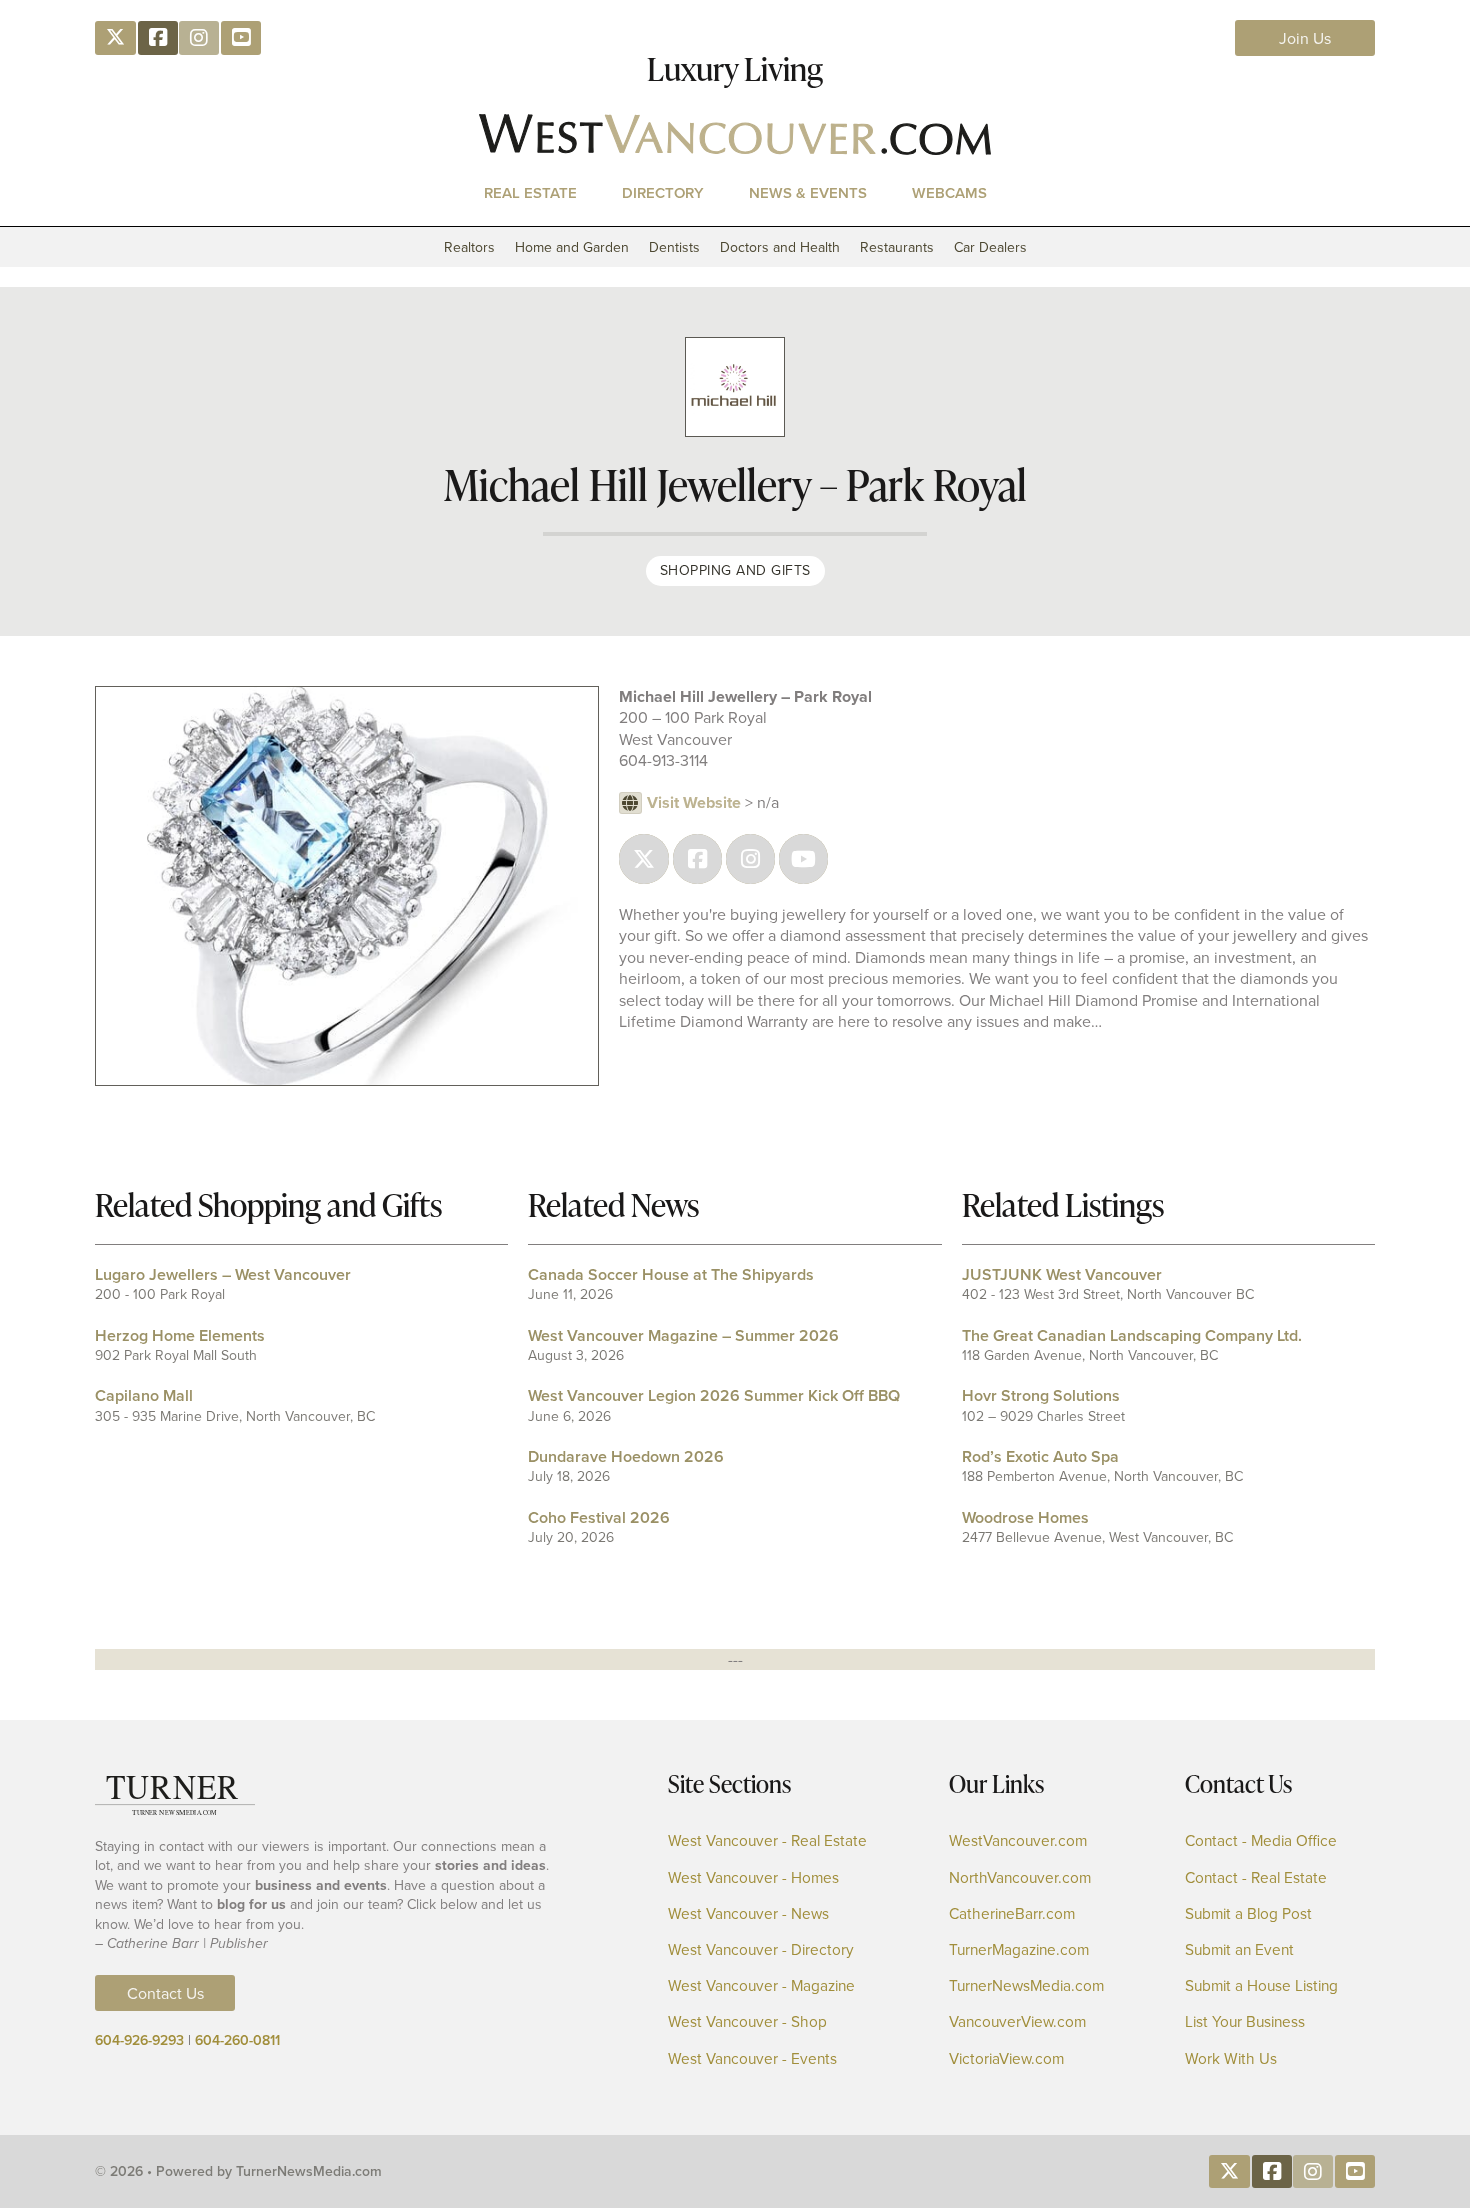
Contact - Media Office (1261, 1840)
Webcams (949, 192)
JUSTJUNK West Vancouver (1062, 1274)
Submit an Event (1239, 1949)
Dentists (674, 247)
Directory (663, 192)
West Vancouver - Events (752, 2058)
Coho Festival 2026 (599, 1517)
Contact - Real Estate (1256, 1877)
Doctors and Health (780, 247)
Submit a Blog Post (1248, 1913)
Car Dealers (990, 247)
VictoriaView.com (1006, 2058)
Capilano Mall (144, 1395)
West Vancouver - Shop (747, 2021)
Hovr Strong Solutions (1041, 1395)
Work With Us (1231, 2058)
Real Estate (530, 192)
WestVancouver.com (1018, 1840)
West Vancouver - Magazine (761, 1985)
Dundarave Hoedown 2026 (626, 1456)
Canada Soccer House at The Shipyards (671, 1274)
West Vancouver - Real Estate (767, 1840)
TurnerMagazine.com (1019, 1949)
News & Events (808, 192)
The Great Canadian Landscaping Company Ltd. (1132, 1335)
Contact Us (165, 1993)
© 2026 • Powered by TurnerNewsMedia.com (238, 2171)
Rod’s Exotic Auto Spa (1040, 1456)
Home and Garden (572, 247)
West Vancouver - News (748, 1913)
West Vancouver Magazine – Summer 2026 (683, 1335)
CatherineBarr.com (1012, 1913)
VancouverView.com (1017, 2021)
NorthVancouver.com (1020, 1877)
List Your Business (1245, 2021)
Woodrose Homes (1025, 1517)
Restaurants (897, 247)
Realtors (469, 247)
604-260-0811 (237, 2040)
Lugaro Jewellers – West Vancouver (223, 1274)
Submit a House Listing (1261, 1985)
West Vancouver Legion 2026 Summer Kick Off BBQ (714, 1395)
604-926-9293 (139, 2040)
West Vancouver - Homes (753, 1877)
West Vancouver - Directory (761, 1949)
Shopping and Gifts (735, 570)
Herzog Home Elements (180, 1335)
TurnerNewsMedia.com (1026, 1985)
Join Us (1305, 38)
